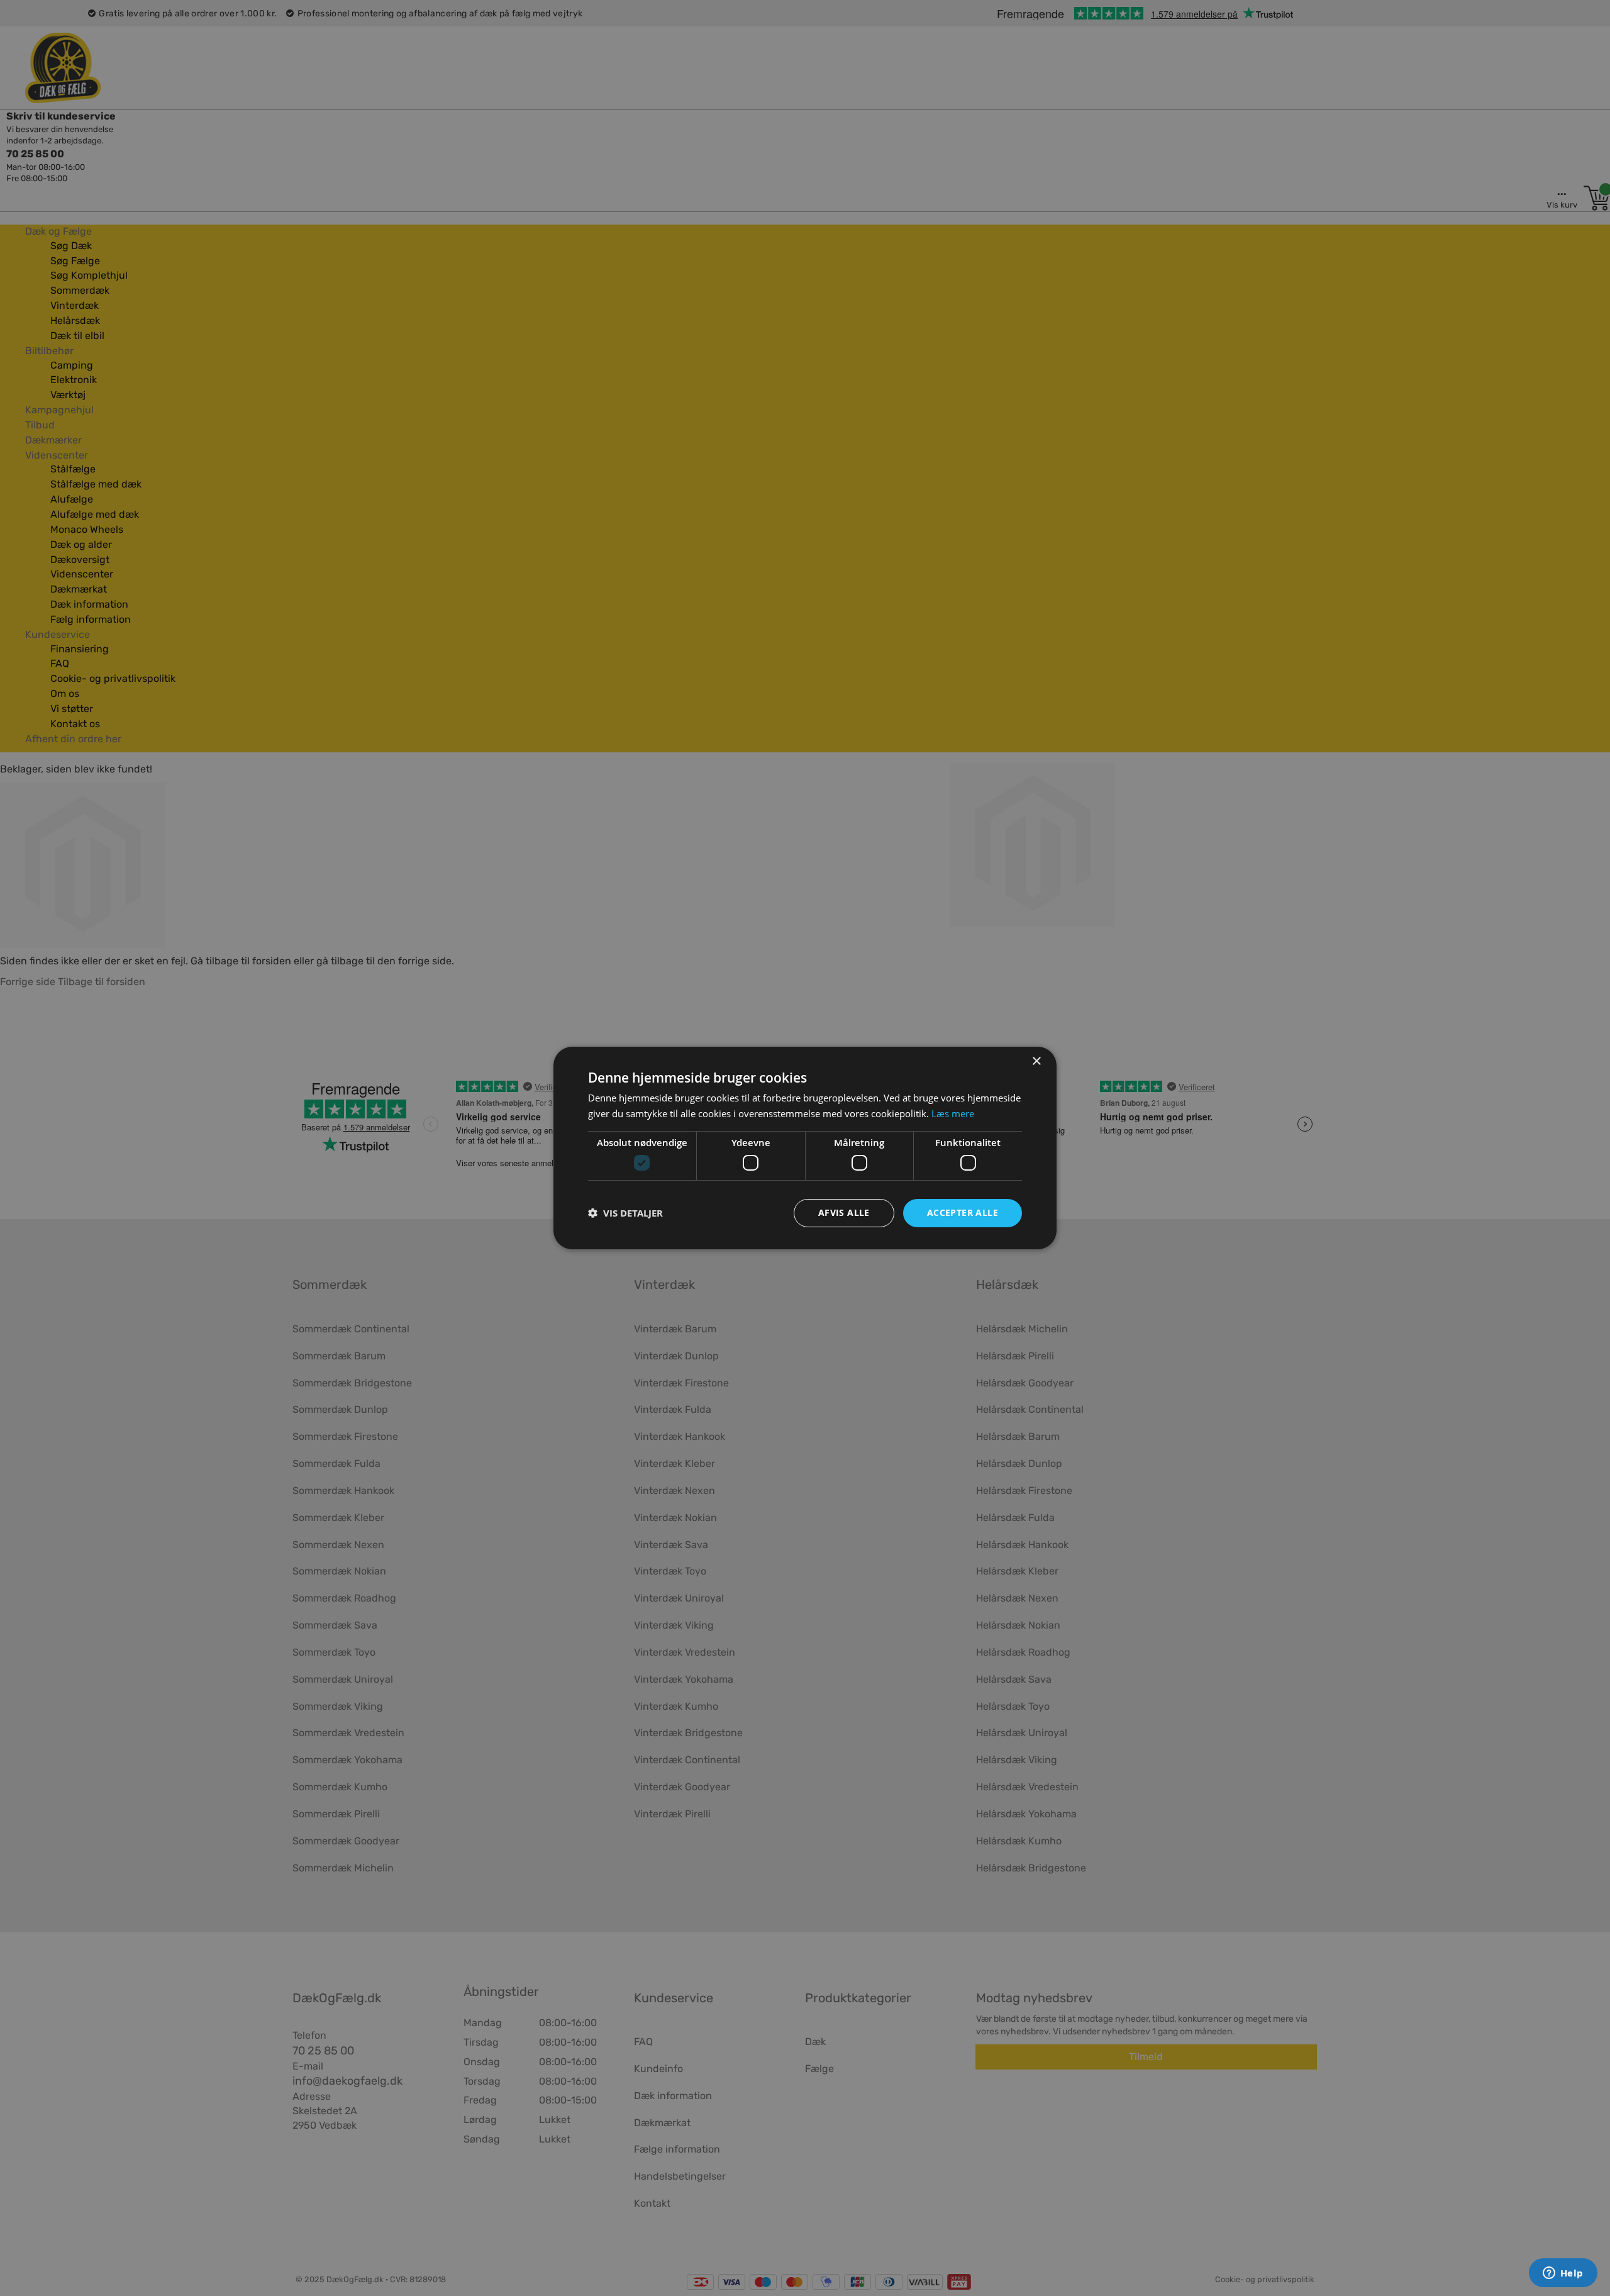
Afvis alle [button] (844, 1212)
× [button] (1036, 1062)
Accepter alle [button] (963, 1212)
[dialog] (805, 1148)
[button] (625, 1213)
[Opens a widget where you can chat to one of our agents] (1563, 2274)
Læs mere (953, 1113)
